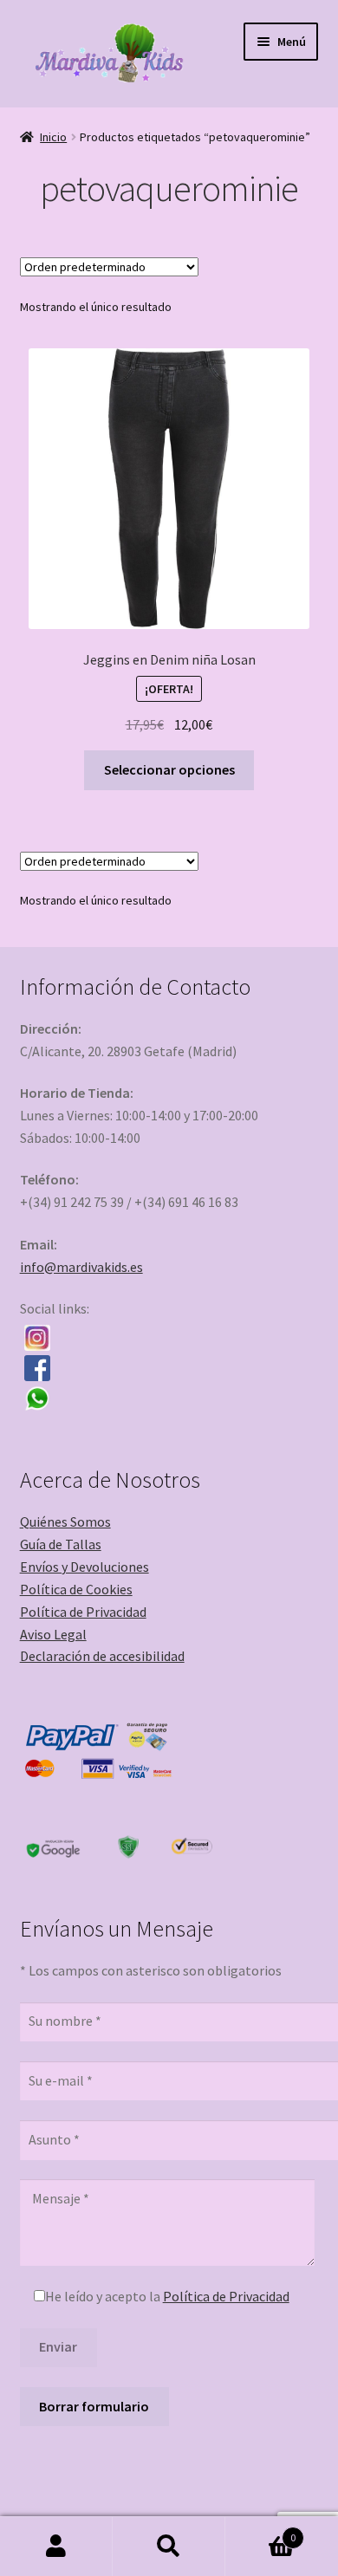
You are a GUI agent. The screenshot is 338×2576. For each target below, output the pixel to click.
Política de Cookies (76, 1589)
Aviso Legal (53, 1634)
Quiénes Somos (65, 1522)
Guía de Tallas (61, 1544)
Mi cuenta (56, 2547)
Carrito (260, 2531)
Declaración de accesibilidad (102, 1656)
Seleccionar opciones (169, 769)
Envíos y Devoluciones (84, 1567)
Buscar (169, 2547)
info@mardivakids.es (81, 1267)
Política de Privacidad (83, 1612)
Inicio (53, 137)
